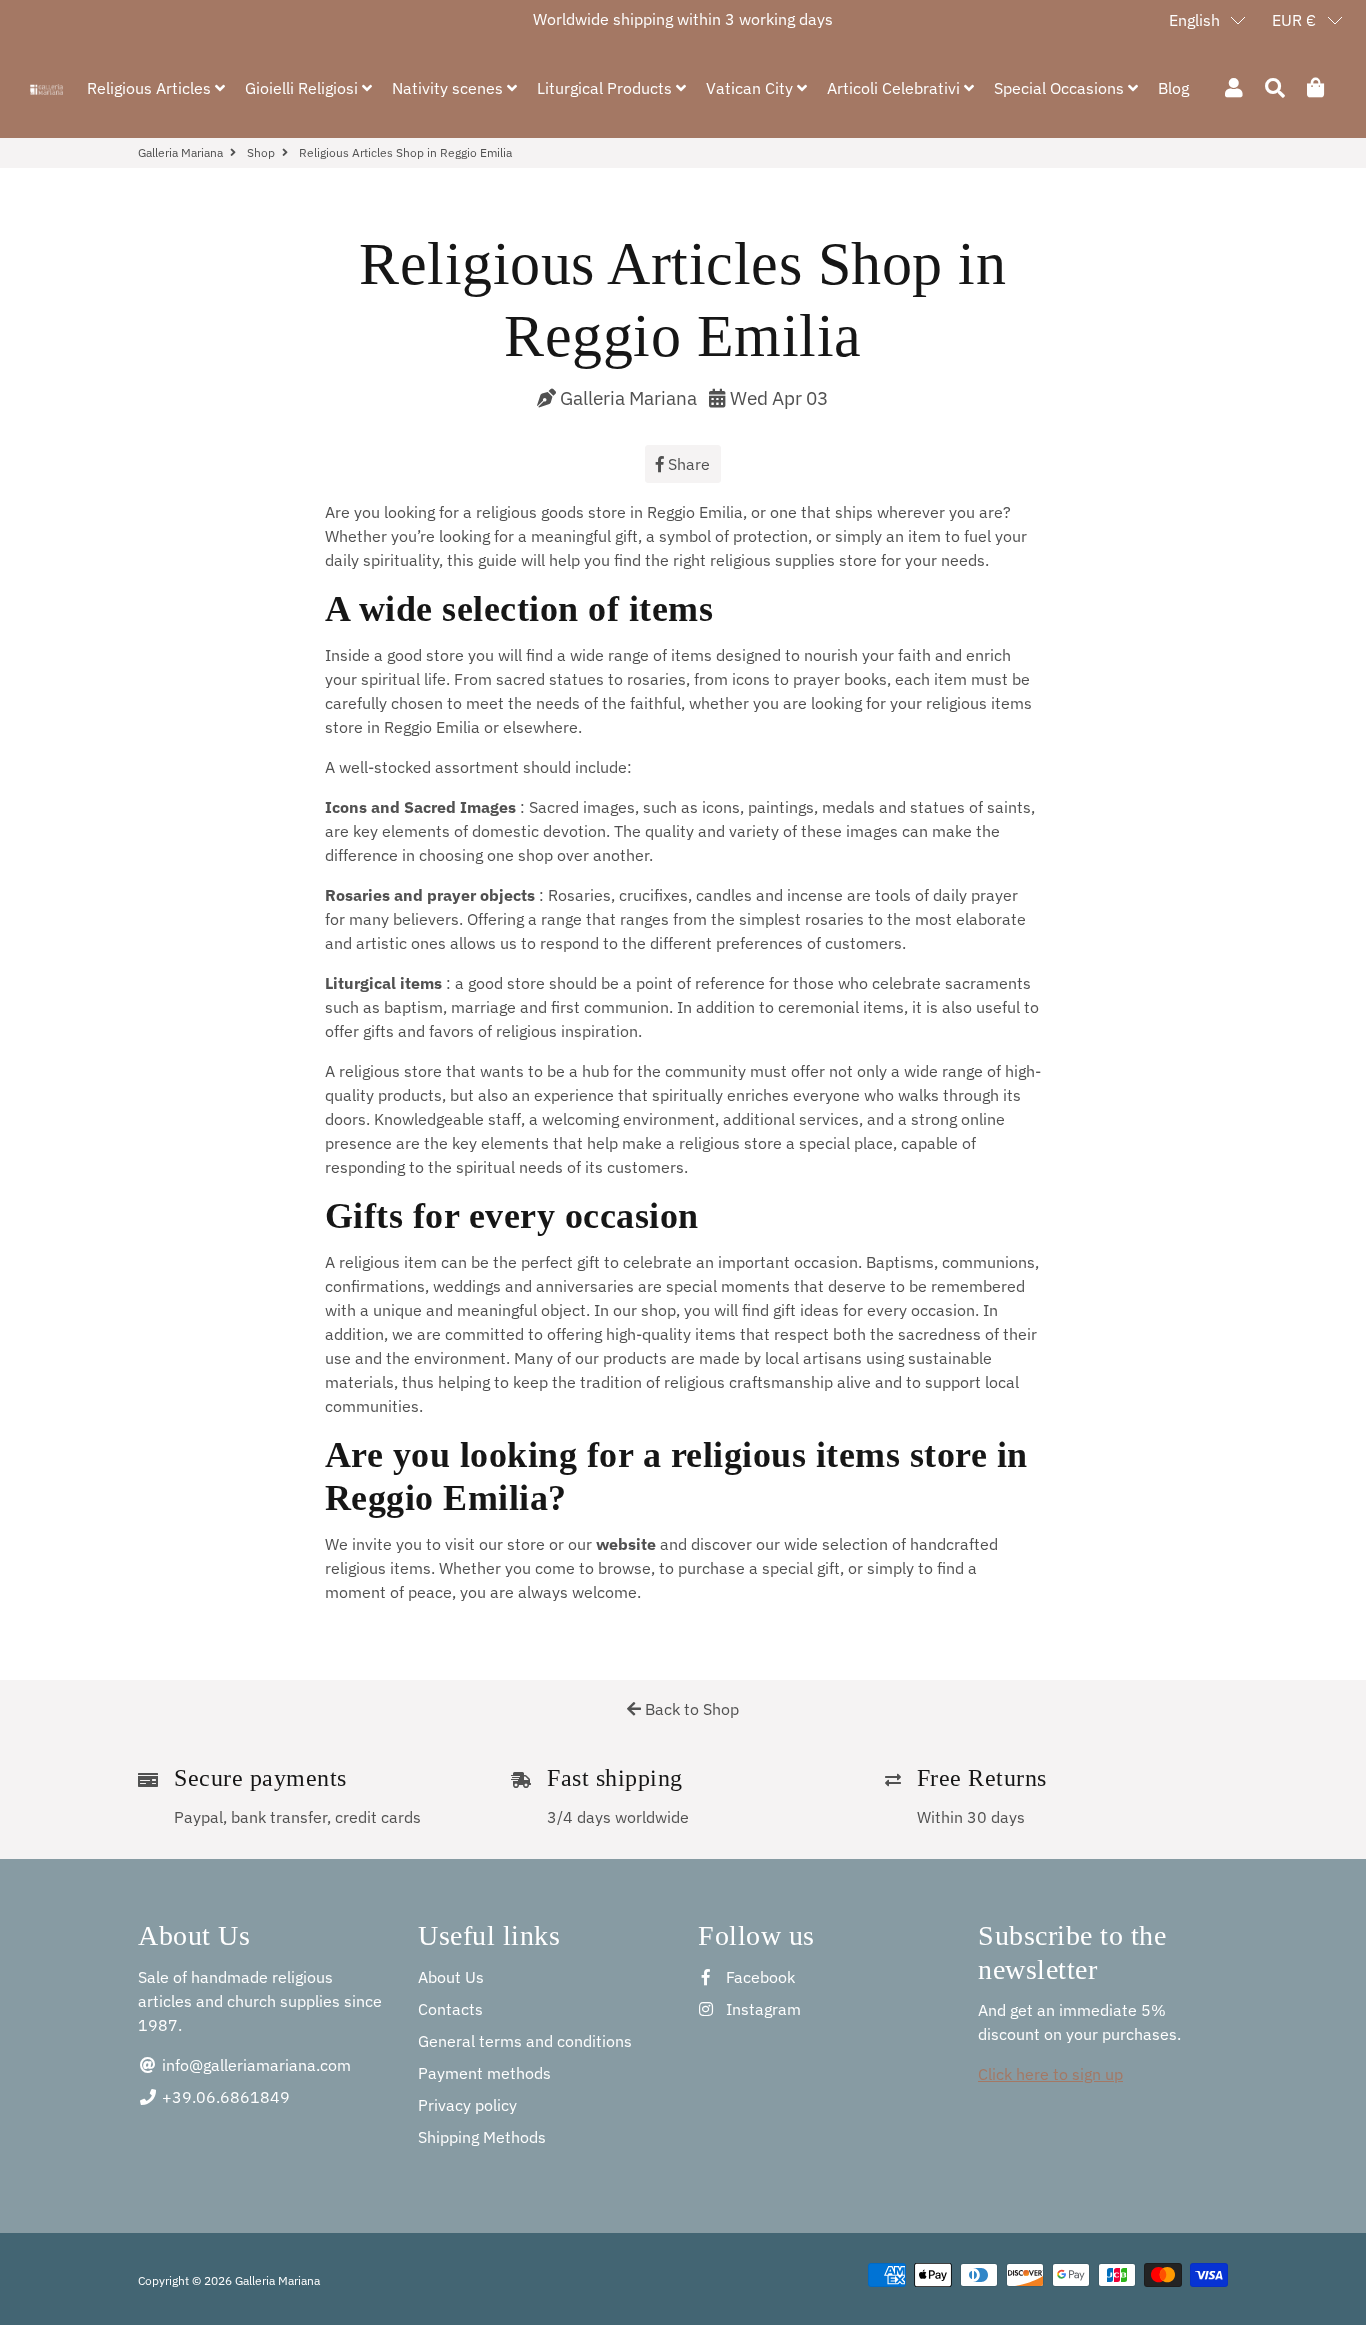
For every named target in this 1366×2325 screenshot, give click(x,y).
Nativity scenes (449, 88)
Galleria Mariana (180, 152)
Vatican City (751, 88)
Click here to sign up (1050, 2074)
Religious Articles (151, 88)
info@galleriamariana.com (254, 2065)
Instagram (761, 2009)
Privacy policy (467, 2105)
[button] (1208, 19)
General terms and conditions (525, 2041)
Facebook (758, 1977)
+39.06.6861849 (224, 2097)
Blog (1173, 88)
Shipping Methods (482, 2137)
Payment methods (484, 2073)
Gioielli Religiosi (303, 88)
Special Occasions (1061, 88)
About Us (451, 1977)
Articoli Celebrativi (895, 88)
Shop (261, 152)
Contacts (450, 2009)
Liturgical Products (606, 88)
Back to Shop (690, 1709)
